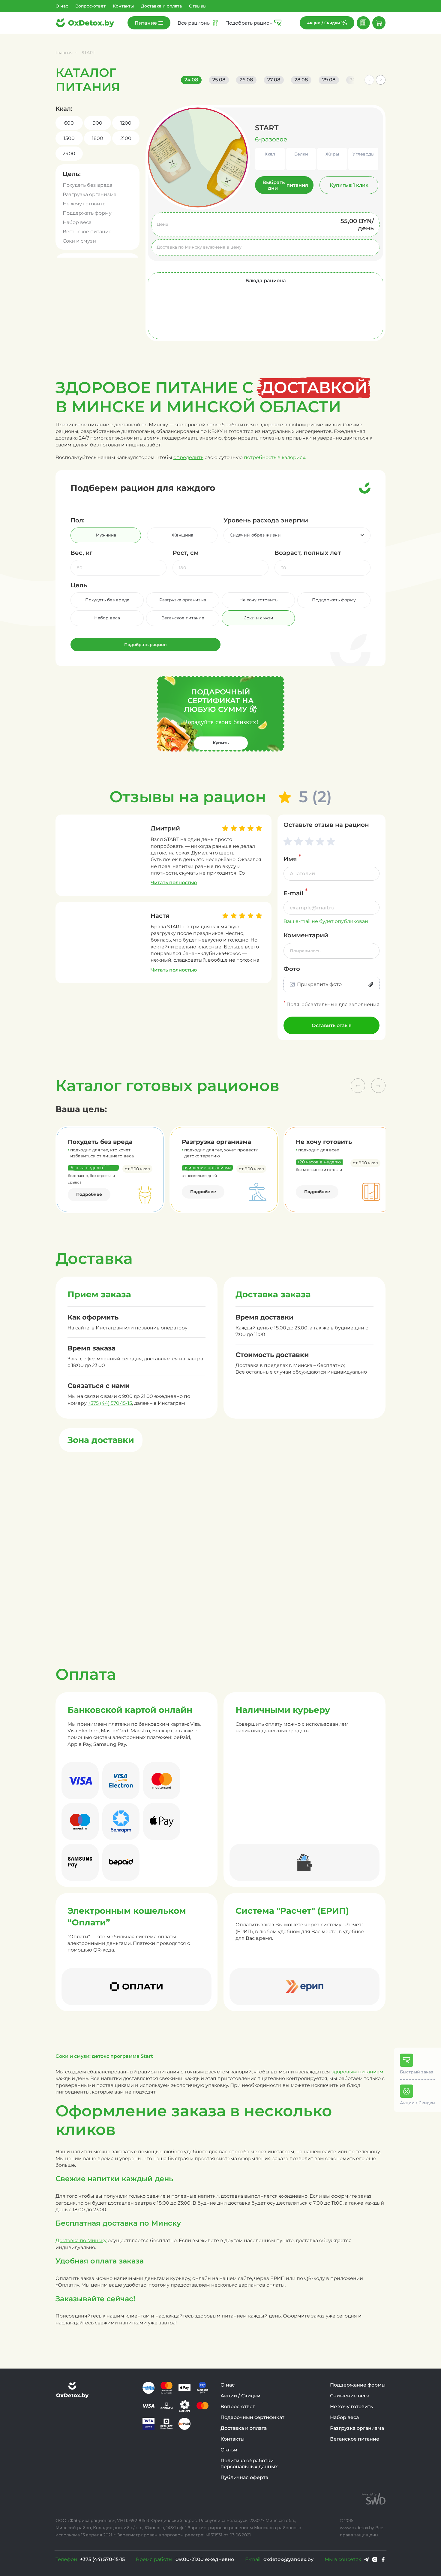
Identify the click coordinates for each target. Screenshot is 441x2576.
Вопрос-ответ (90, 6)
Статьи (229, 2450)
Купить (221, 743)
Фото (292, 969)
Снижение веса (350, 2396)
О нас (62, 6)
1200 (126, 123)
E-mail (295, 892)
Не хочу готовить (84, 204)
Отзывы (198, 6)
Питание (146, 23)
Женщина (182, 535)
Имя (292, 858)
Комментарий (306, 935)
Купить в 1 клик (349, 185)
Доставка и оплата (161, 6)
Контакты (123, 6)
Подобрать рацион (145, 645)
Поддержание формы (358, 2385)
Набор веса (77, 222)
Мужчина (106, 535)
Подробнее (89, 1194)
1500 (69, 138)
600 (69, 123)
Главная (64, 53)
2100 (126, 138)
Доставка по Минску (81, 2240)
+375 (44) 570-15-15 (110, 1403)
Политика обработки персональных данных (249, 2464)
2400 (69, 154)
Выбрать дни (285, 185)
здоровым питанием (357, 2072)
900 (97, 123)
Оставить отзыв (332, 1025)
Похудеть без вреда (87, 185)
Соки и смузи (79, 241)
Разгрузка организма (90, 194)
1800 (97, 138)
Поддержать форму (87, 213)
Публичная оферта (244, 2477)
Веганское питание (87, 232)
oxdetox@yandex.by (288, 2559)
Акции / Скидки (240, 2396)
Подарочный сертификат (252, 2417)
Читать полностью (174, 883)
